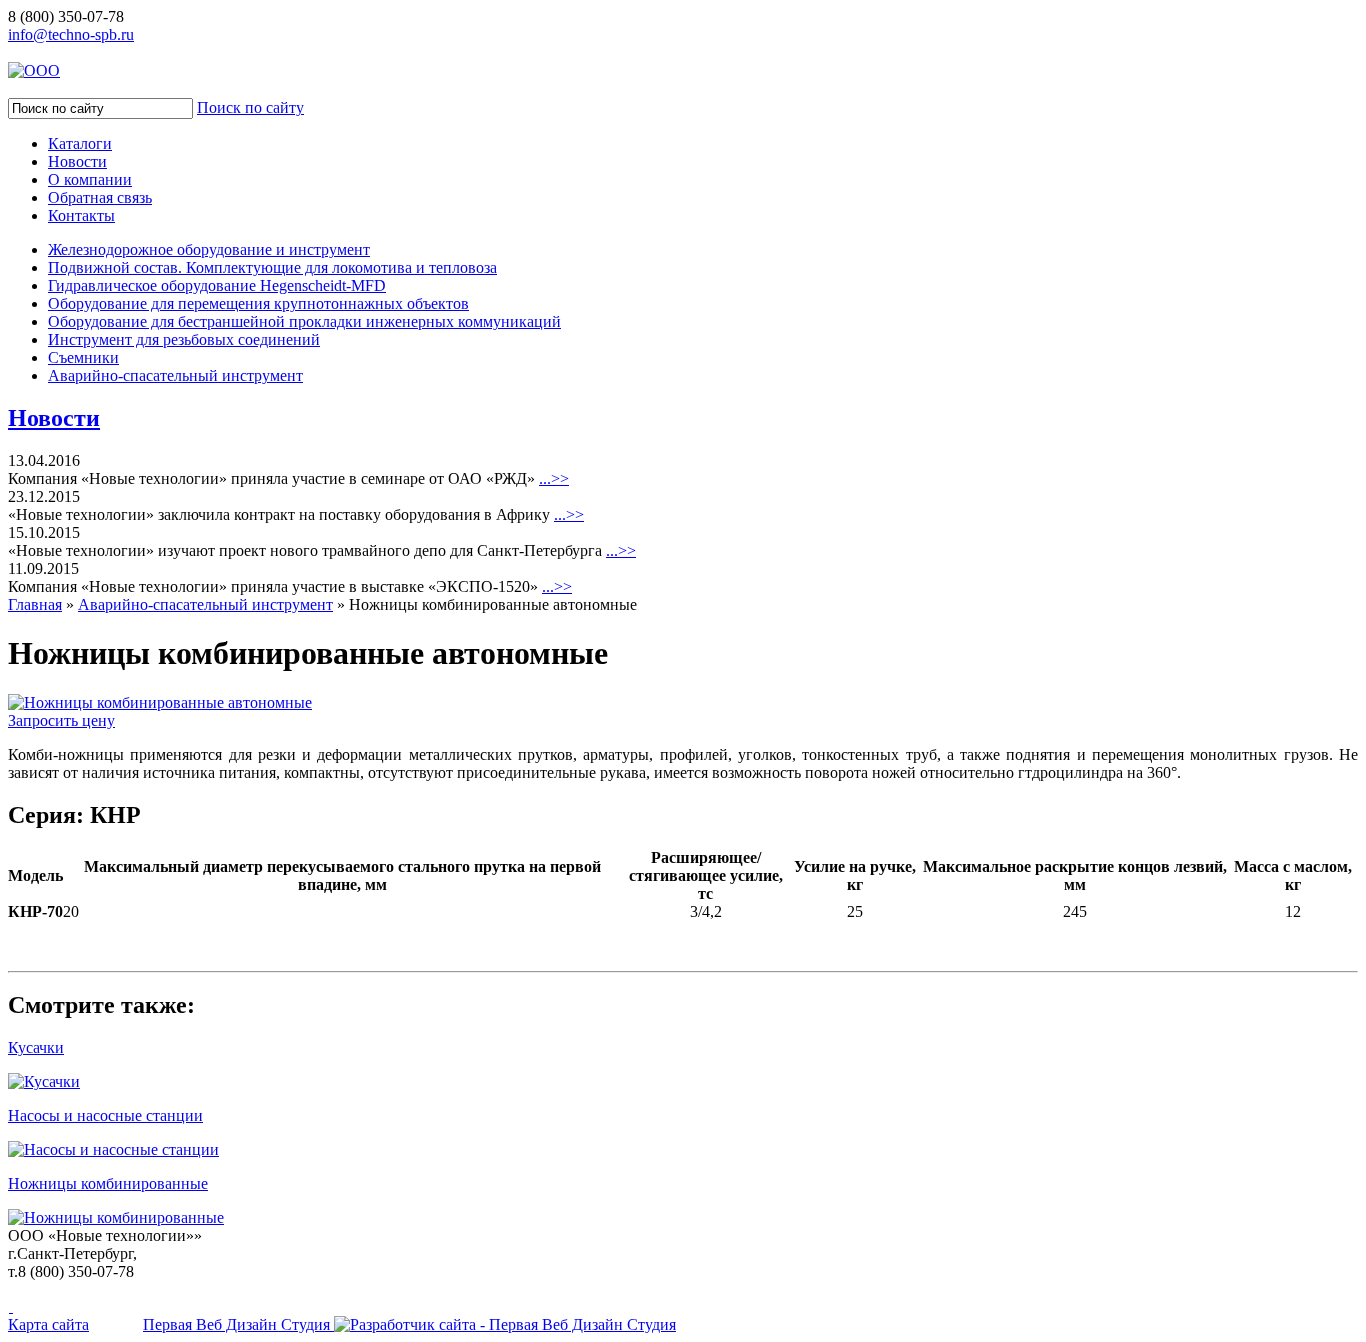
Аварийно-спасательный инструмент (175, 375)
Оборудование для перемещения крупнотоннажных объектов (258, 303)
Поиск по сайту (250, 107)
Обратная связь (100, 197)
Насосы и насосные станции (105, 1115)
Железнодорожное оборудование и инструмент (209, 249)
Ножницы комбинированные (108, 1183)
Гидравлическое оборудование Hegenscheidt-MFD (217, 285)
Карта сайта (48, 1324)
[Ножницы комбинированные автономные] (160, 702)
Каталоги (80, 143)
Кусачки (36, 1047)
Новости (77, 161)
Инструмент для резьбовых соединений (184, 339)
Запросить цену (61, 720)
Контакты (81, 215)
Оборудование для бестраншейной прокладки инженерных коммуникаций (304, 321)
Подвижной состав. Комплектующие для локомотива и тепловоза (272, 267)
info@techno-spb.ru (71, 34)
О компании (90, 179)
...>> (554, 478)
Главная (35, 604)
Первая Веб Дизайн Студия (238, 1324)
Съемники (83, 357)
